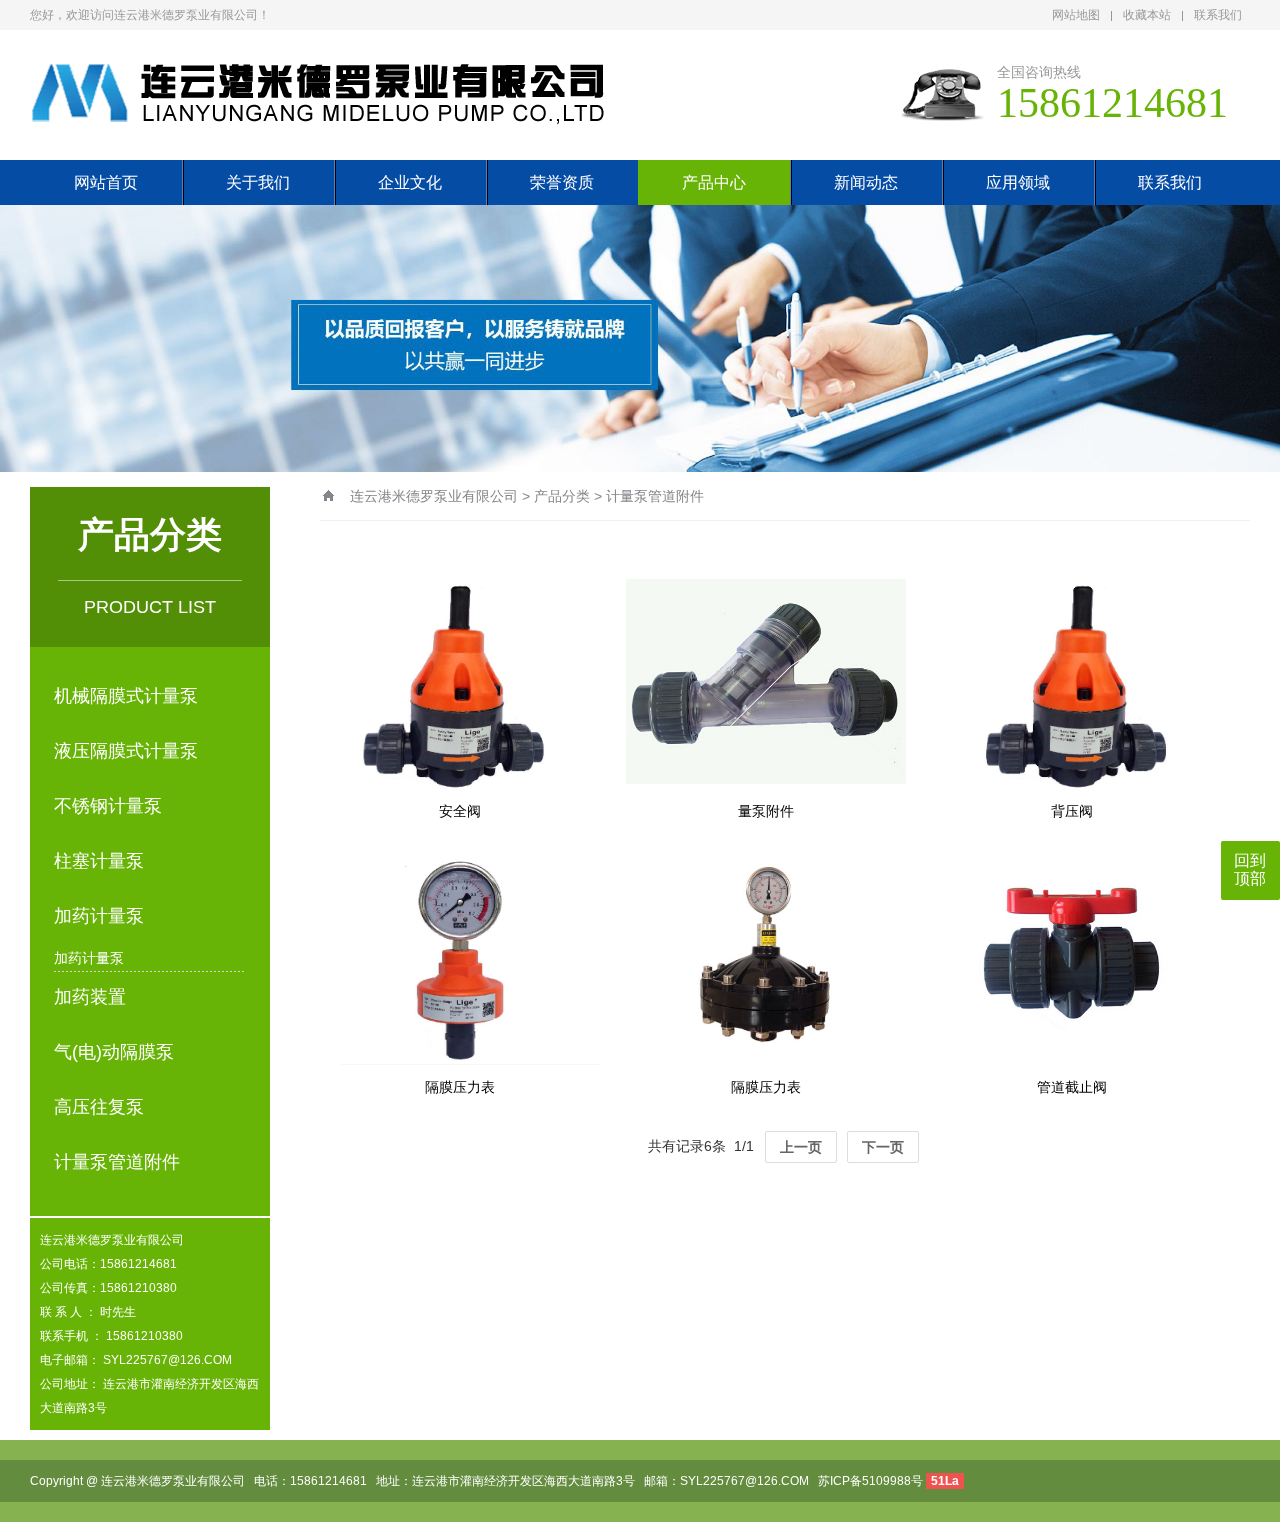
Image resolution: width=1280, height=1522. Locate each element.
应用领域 (1018, 182)
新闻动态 (866, 182)
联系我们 (1218, 15)
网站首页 (106, 182)
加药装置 (90, 997)
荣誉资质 (562, 182)
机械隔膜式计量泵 (126, 696)
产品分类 (562, 496)
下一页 (883, 1147)
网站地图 (1076, 15)
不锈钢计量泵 (108, 806)
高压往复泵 (99, 1107)
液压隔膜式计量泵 (126, 751)
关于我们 (258, 182)
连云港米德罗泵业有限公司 (434, 496)
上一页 (801, 1147)
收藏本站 (1147, 15)
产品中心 (714, 182)
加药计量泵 (99, 916)
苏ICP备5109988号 (870, 1481)
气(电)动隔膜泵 (114, 1052)
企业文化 (410, 182)
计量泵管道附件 (117, 1162)
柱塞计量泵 (99, 861)
